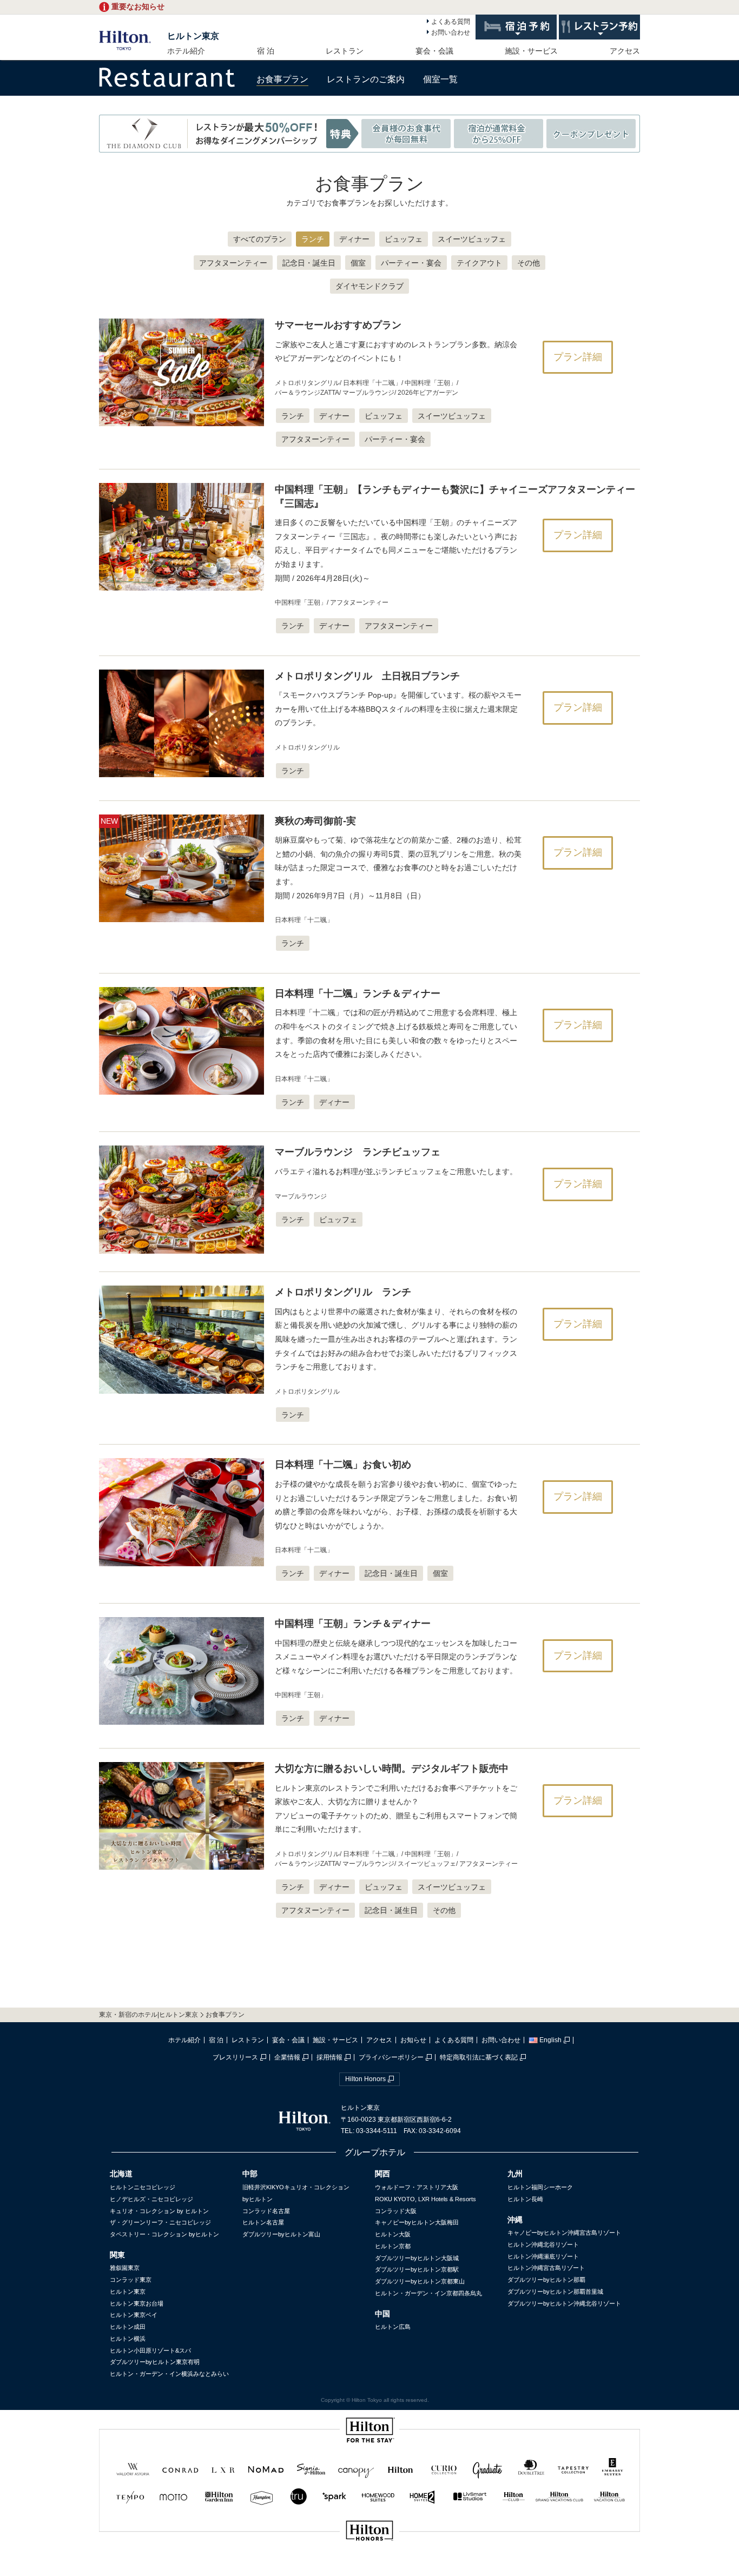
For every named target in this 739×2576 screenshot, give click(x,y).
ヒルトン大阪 (393, 2234)
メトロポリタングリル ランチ (343, 1292)
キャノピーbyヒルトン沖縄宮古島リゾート (564, 2233)
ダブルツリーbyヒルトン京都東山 (420, 2281)
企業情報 (287, 2057)
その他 (529, 263)
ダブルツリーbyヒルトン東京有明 (155, 2362)
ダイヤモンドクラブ (369, 286)
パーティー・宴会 (411, 263)
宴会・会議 (434, 51)
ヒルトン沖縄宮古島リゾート (546, 2268)
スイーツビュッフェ (472, 239)
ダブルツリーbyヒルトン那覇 (546, 2280)
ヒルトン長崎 (525, 2199)
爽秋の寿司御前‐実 (315, 821)
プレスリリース (235, 2057)
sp (369, 2567)
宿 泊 (266, 51)
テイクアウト (479, 263)
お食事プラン (282, 79)
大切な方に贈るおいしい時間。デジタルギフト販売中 (392, 1769)
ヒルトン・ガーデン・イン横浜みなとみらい (169, 2374)
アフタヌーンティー (233, 263)
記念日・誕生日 (309, 263)
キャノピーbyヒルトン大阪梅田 (417, 2222)
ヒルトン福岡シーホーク (540, 2187)
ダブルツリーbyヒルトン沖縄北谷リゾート (564, 2303)
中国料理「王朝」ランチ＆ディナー (353, 1624)
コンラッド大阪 (396, 2211)
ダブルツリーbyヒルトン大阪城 (417, 2258)
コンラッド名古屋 (266, 2211)
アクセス (625, 51)
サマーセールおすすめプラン (338, 325)
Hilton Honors (365, 2079)
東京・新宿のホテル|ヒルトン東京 (149, 2015)
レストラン (345, 51)
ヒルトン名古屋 (263, 2222)
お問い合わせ (451, 32)
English (550, 2040)
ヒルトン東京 (193, 36)
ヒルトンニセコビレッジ (143, 2187)
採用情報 (329, 2057)
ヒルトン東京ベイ (134, 2315)
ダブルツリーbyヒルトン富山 (281, 2234)
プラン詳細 (578, 357)
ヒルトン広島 (393, 2327)
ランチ (313, 239)
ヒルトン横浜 (128, 2339)
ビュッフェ (404, 239)
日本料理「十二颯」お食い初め (343, 1465)
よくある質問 (451, 22)
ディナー (354, 239)
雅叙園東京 (125, 2268)
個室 (358, 263)
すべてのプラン (260, 239)
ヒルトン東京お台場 (137, 2303)
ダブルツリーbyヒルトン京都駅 (417, 2269)
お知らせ (413, 2040)
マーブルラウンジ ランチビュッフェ (358, 1152)
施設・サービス (531, 51)
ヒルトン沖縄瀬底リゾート (543, 2256)
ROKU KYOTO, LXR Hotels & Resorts (425, 2199)
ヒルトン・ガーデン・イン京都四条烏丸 (428, 2293)
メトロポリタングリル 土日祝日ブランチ (367, 676)
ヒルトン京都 (393, 2246)
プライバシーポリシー (391, 2057)
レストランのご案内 (366, 79)
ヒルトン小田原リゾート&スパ (150, 2350)
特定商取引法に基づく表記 (479, 2057)
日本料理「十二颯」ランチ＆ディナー (358, 994)
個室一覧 (440, 79)
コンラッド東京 (131, 2280)
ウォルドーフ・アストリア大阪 (417, 2187)
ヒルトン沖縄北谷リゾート (543, 2244)
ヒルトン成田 (128, 2327)
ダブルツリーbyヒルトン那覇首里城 (555, 2292)
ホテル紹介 (186, 51)
